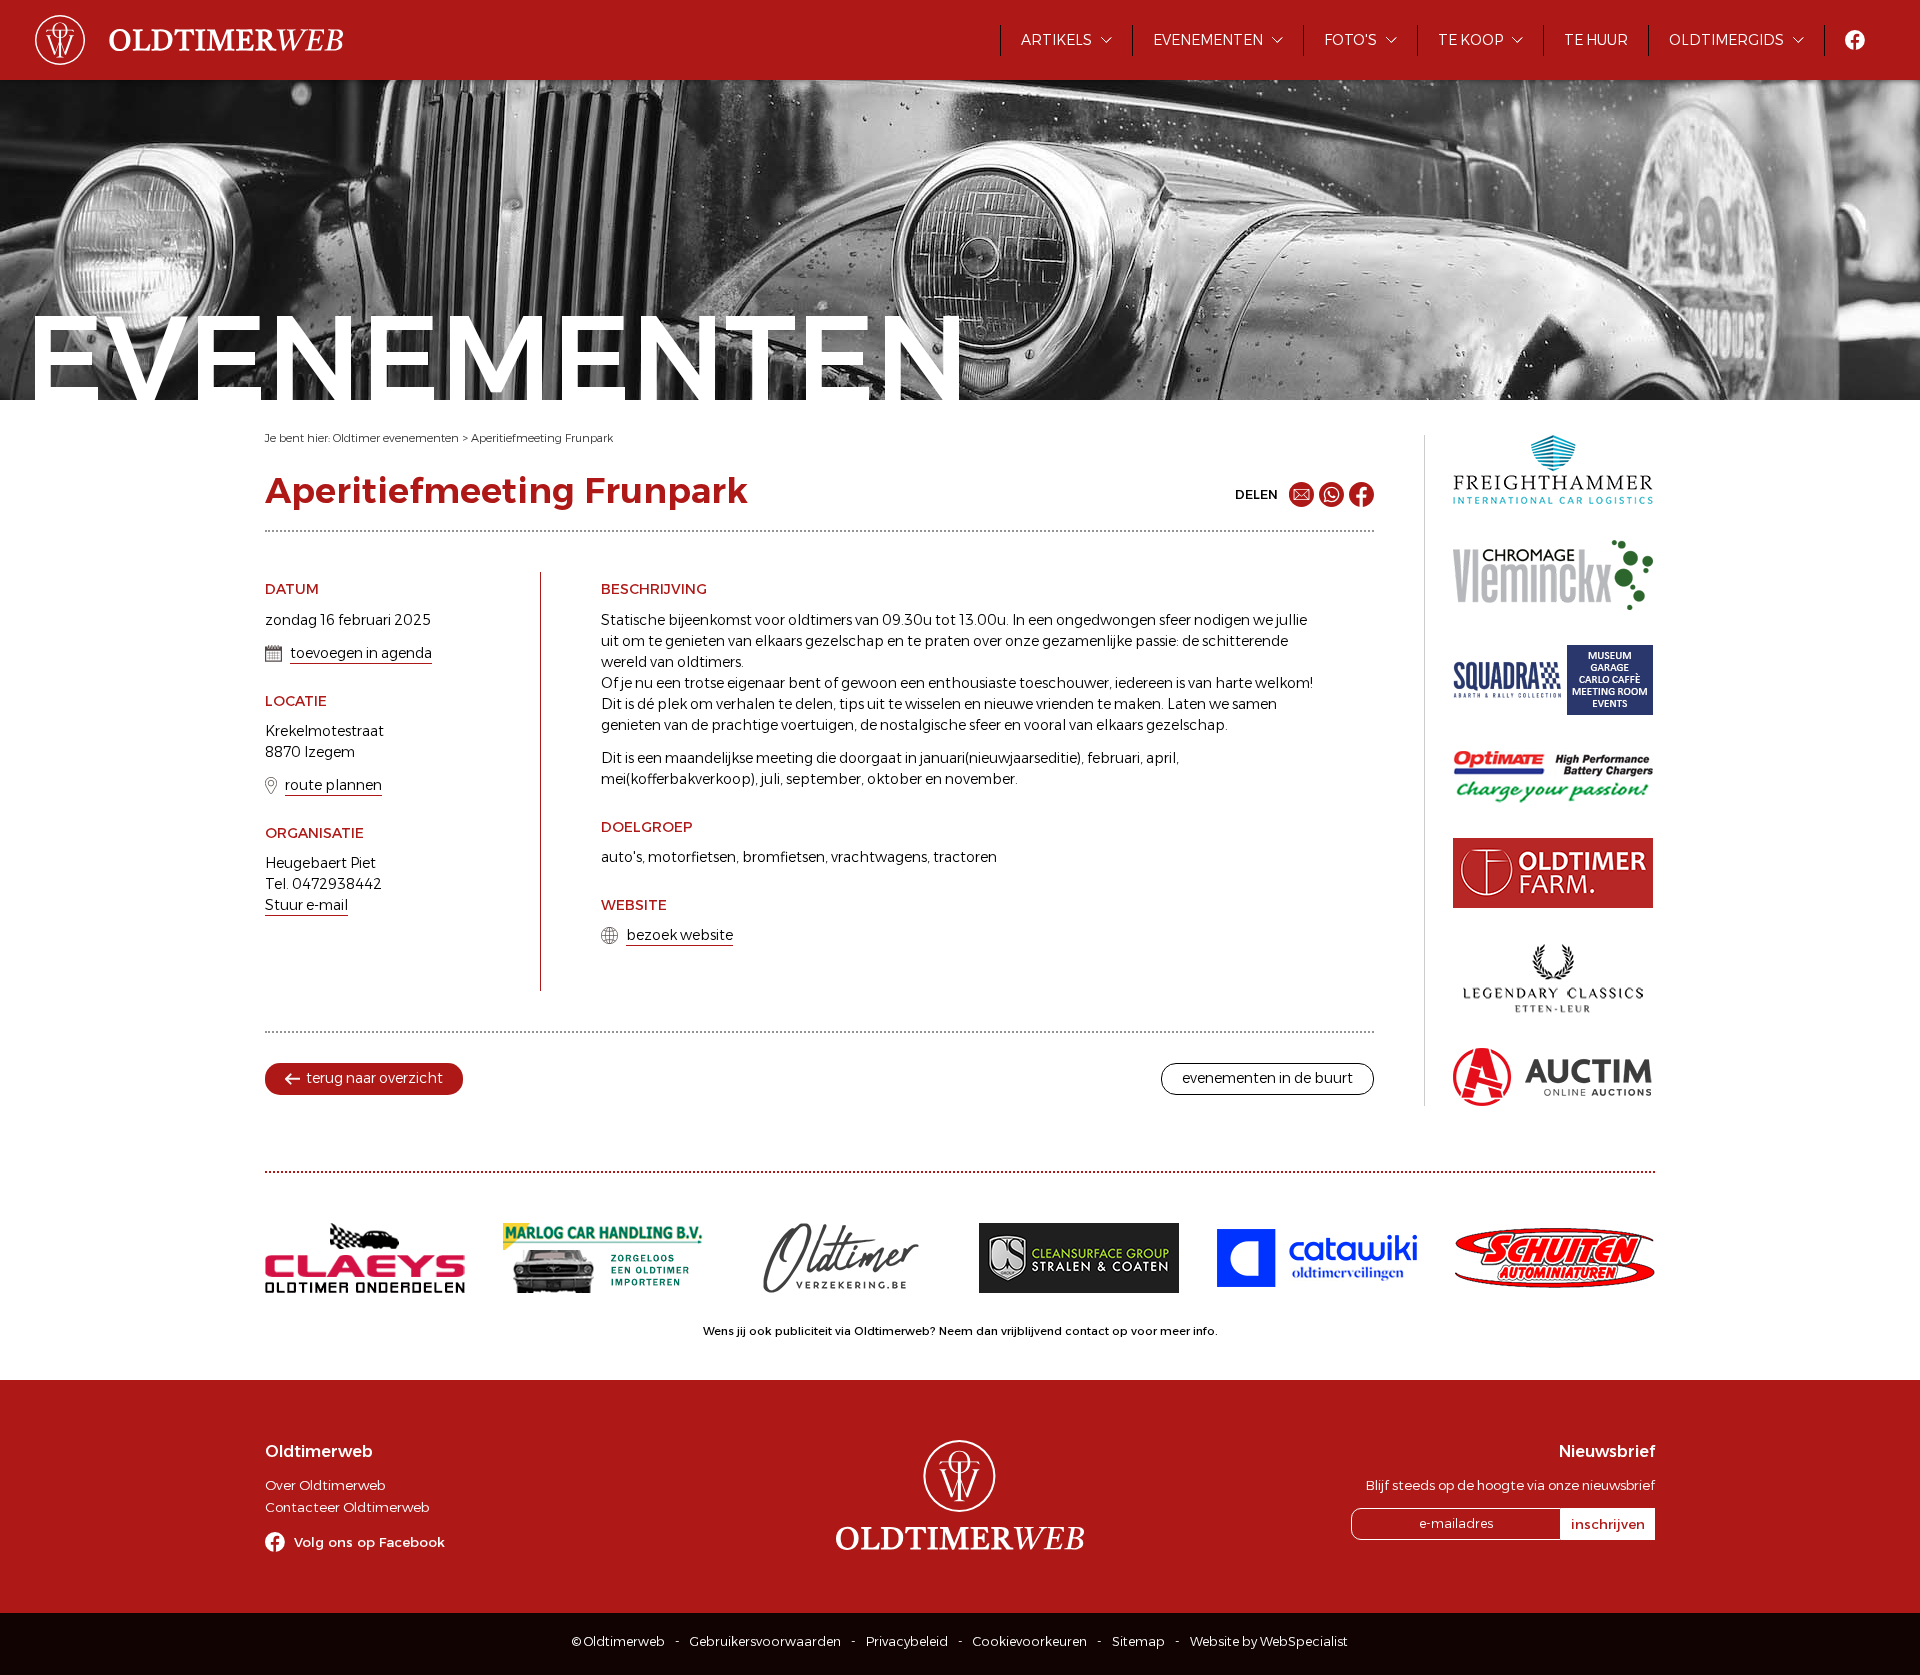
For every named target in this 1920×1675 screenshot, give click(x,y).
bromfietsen (783, 857)
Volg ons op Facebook (369, 1542)
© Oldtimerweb (618, 1641)
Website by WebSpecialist (1269, 1641)
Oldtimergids (1726, 40)
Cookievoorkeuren (1030, 1641)
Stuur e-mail (306, 905)
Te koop (1470, 40)
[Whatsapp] (1331, 494)
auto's (621, 857)
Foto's (1350, 40)
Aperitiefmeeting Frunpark (542, 438)
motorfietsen (692, 857)
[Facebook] (1361, 494)
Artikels (1056, 40)
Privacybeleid (907, 1641)
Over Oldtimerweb (325, 1485)
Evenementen (1208, 40)
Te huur (1596, 40)
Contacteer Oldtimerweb (347, 1507)
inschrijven (1608, 1524)
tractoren (965, 857)
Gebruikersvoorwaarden (765, 1641)
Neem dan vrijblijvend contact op (1033, 1331)
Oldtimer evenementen (396, 438)
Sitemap (1138, 1641)
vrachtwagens (879, 857)
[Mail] (1301, 494)
